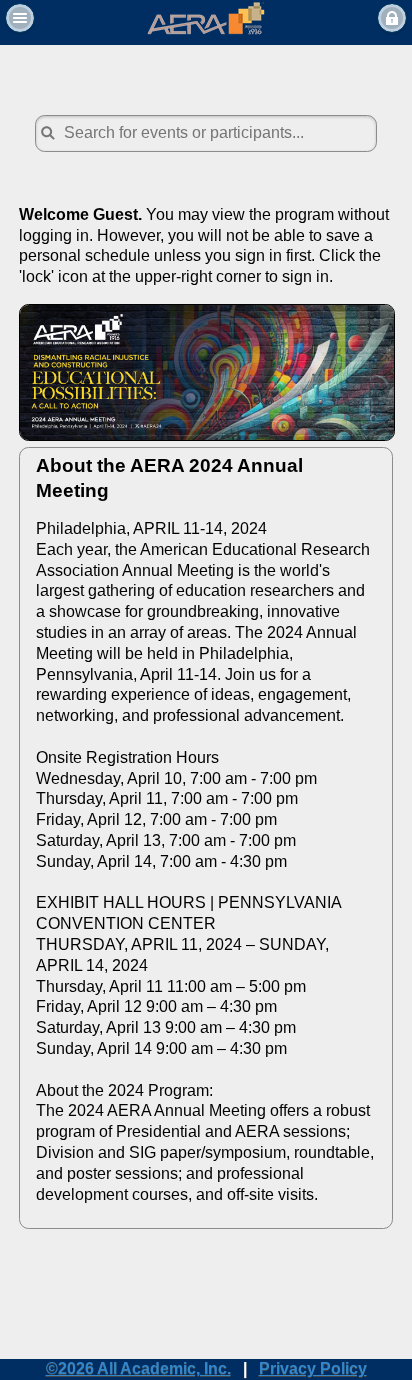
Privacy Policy (313, 1368)
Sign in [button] (392, 18)
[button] (20, 18)
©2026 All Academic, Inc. (138, 1368)
